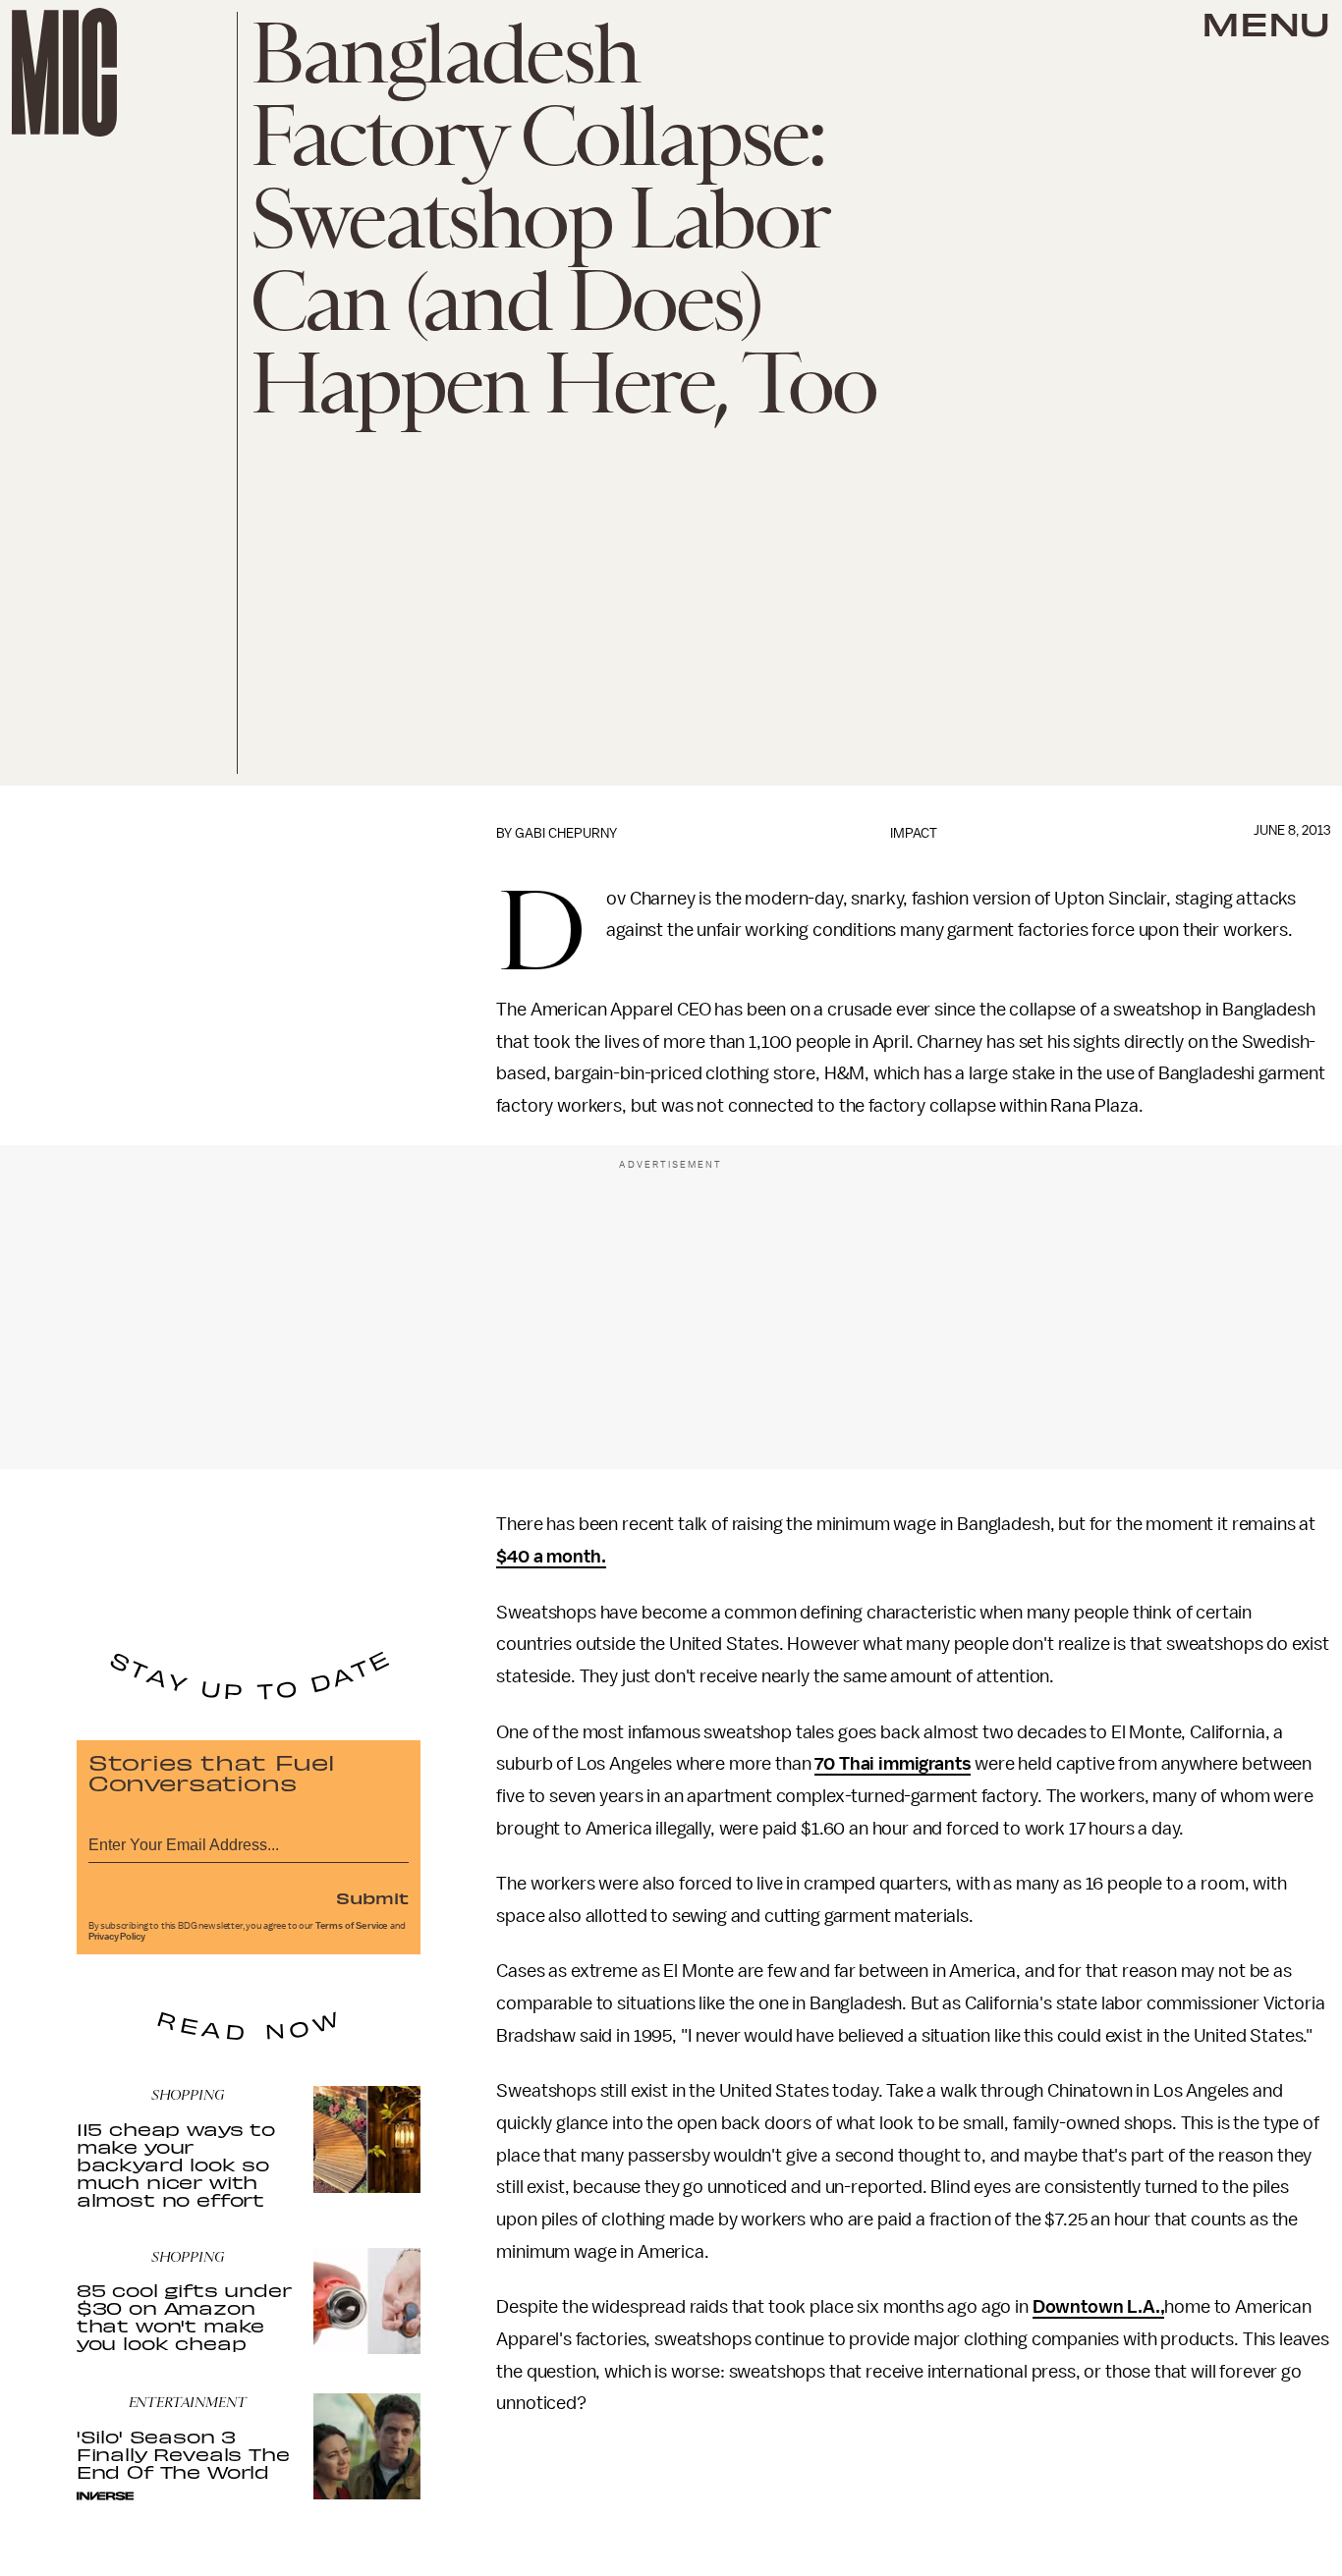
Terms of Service (352, 1926)
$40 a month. (551, 1557)
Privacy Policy (117, 1937)
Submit (372, 1897)
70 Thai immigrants (893, 1764)
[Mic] (64, 72)
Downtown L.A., (1099, 2307)
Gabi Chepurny (566, 833)
